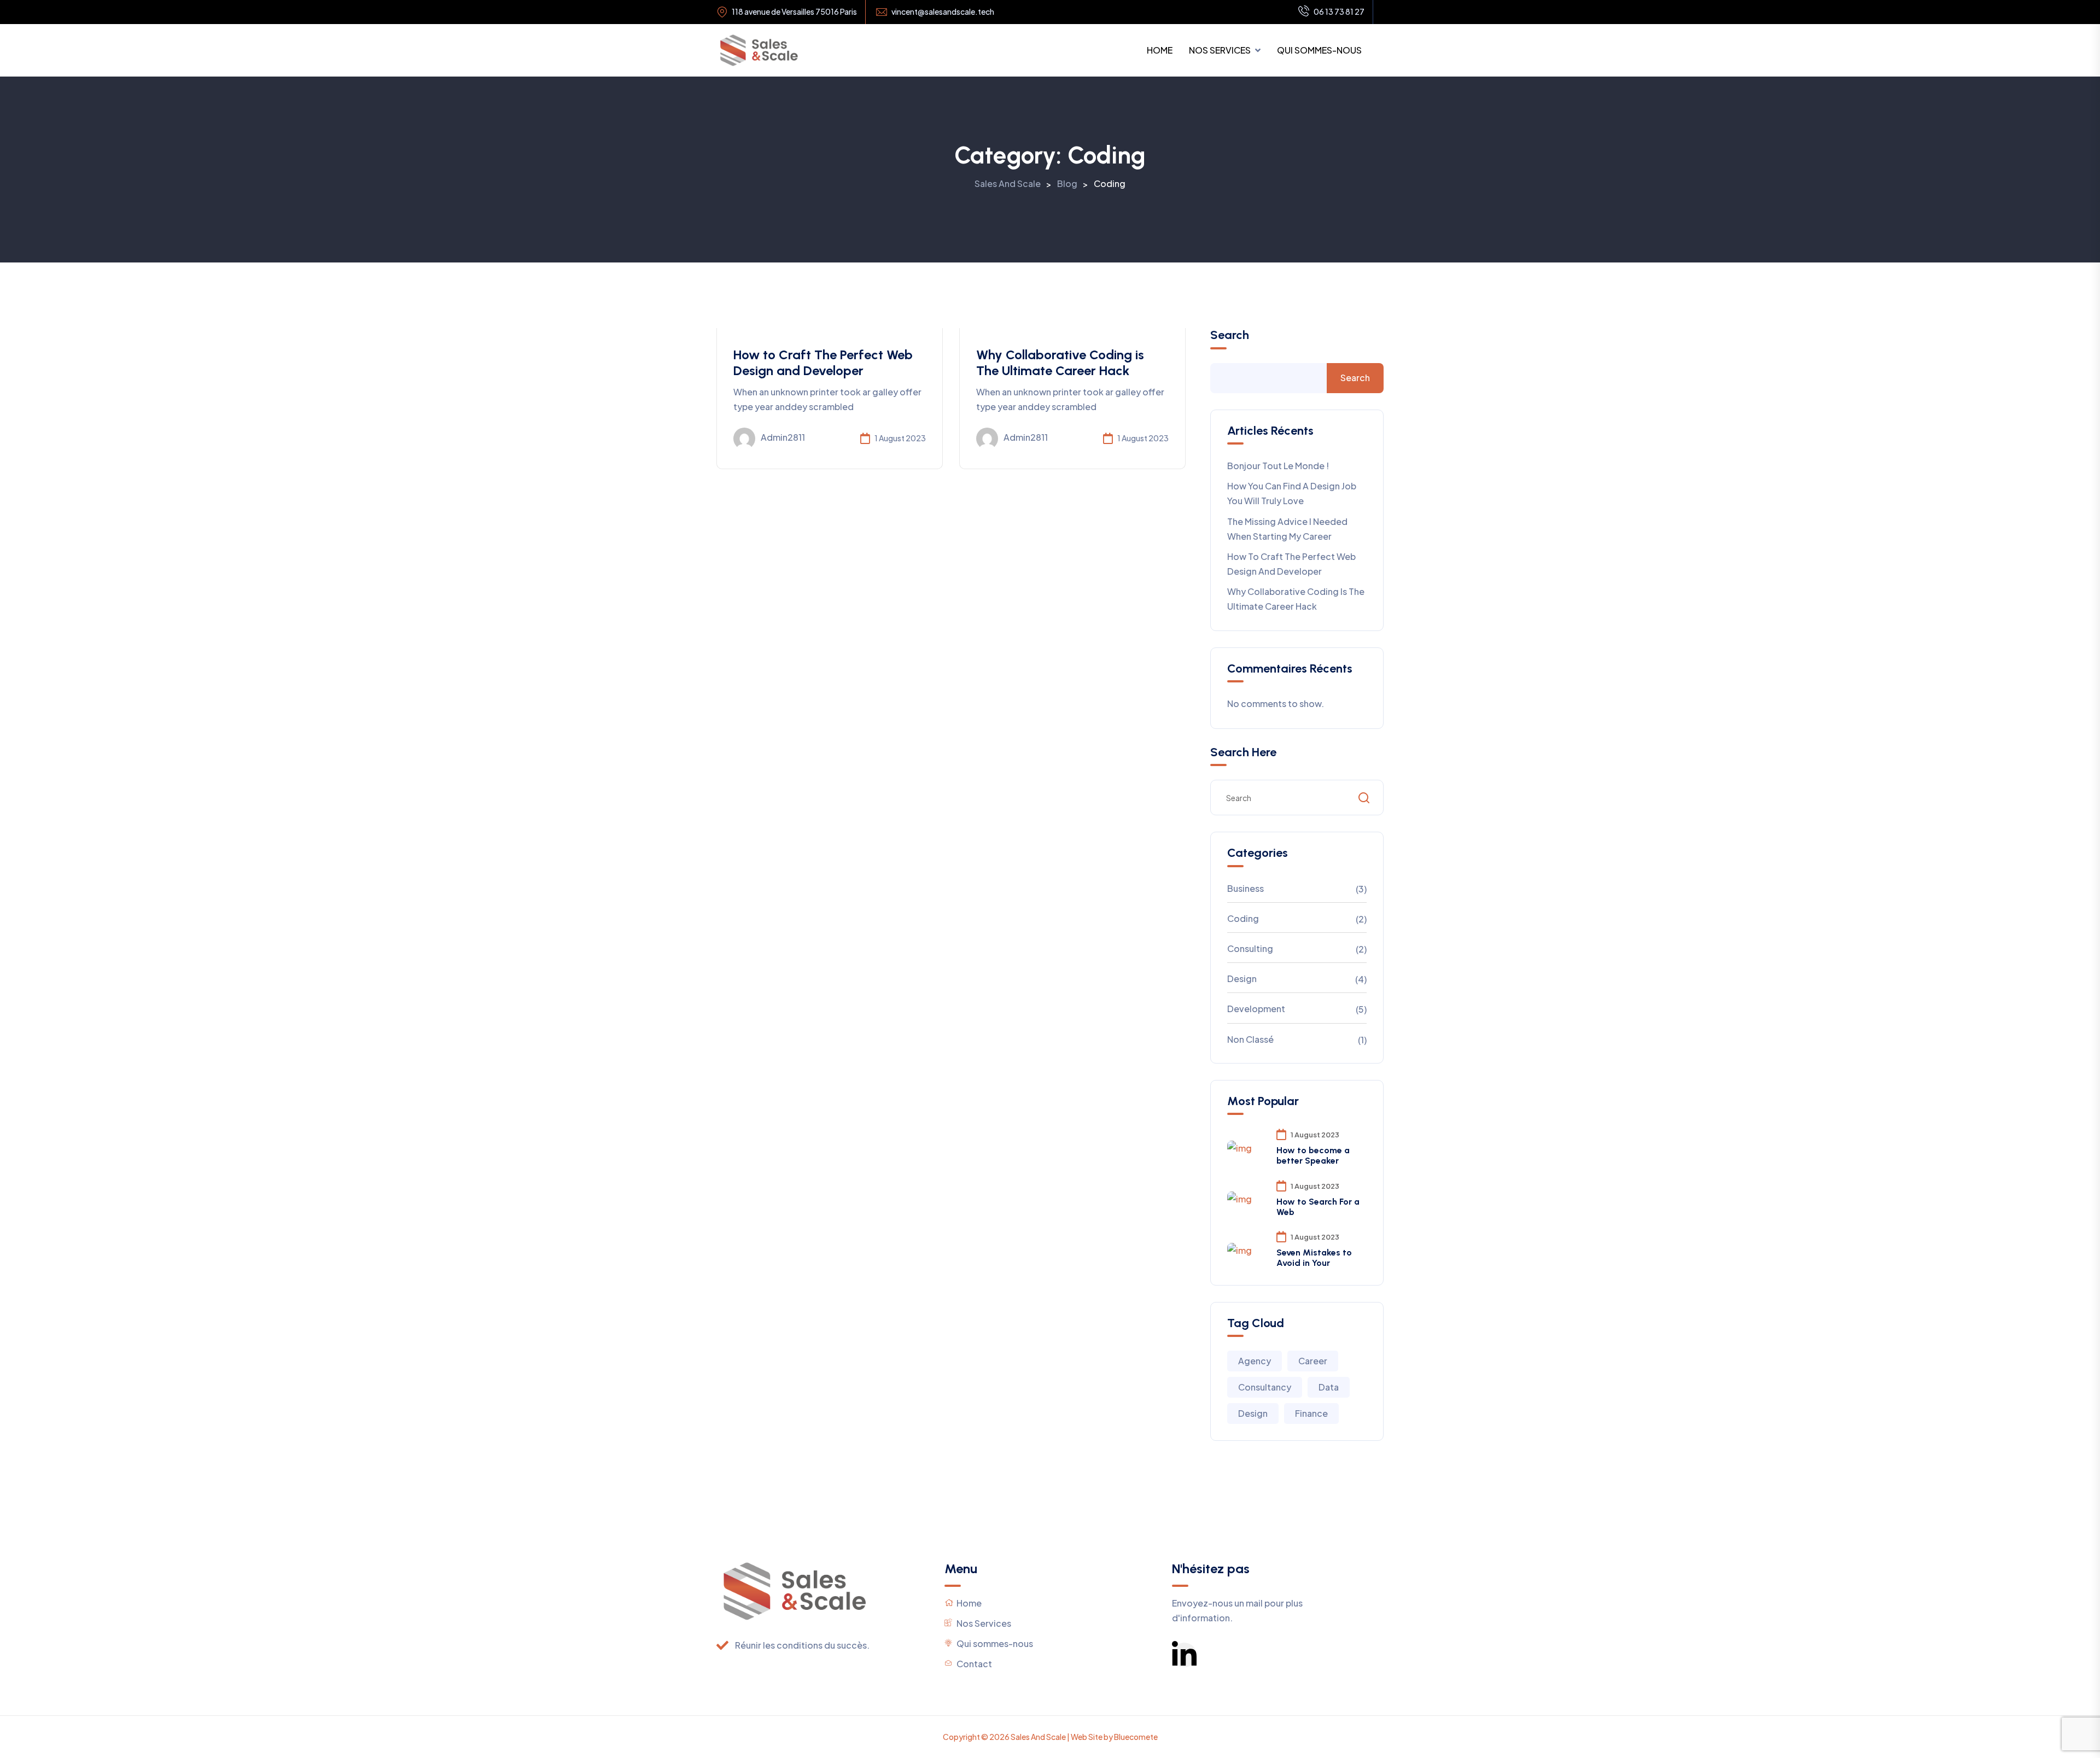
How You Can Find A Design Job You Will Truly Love (1292, 493)
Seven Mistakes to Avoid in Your (1314, 1258)
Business (1246, 888)
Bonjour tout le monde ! (1278, 466)
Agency (1255, 1361)
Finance (1311, 1413)
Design (1242, 979)
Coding (1243, 918)
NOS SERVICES (1220, 50)
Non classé (1250, 1039)
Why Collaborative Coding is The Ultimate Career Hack (1060, 363)
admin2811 (783, 437)
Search (1230, 335)
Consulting (1250, 948)
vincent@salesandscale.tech (943, 12)
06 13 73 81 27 (1339, 11)
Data (1329, 1387)
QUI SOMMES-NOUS (1319, 50)
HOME (1160, 50)
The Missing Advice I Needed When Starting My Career (1287, 529)
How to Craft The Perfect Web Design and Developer (823, 363)
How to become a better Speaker (1313, 1155)
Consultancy (1265, 1387)
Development (1256, 1009)
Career (1313, 1361)
